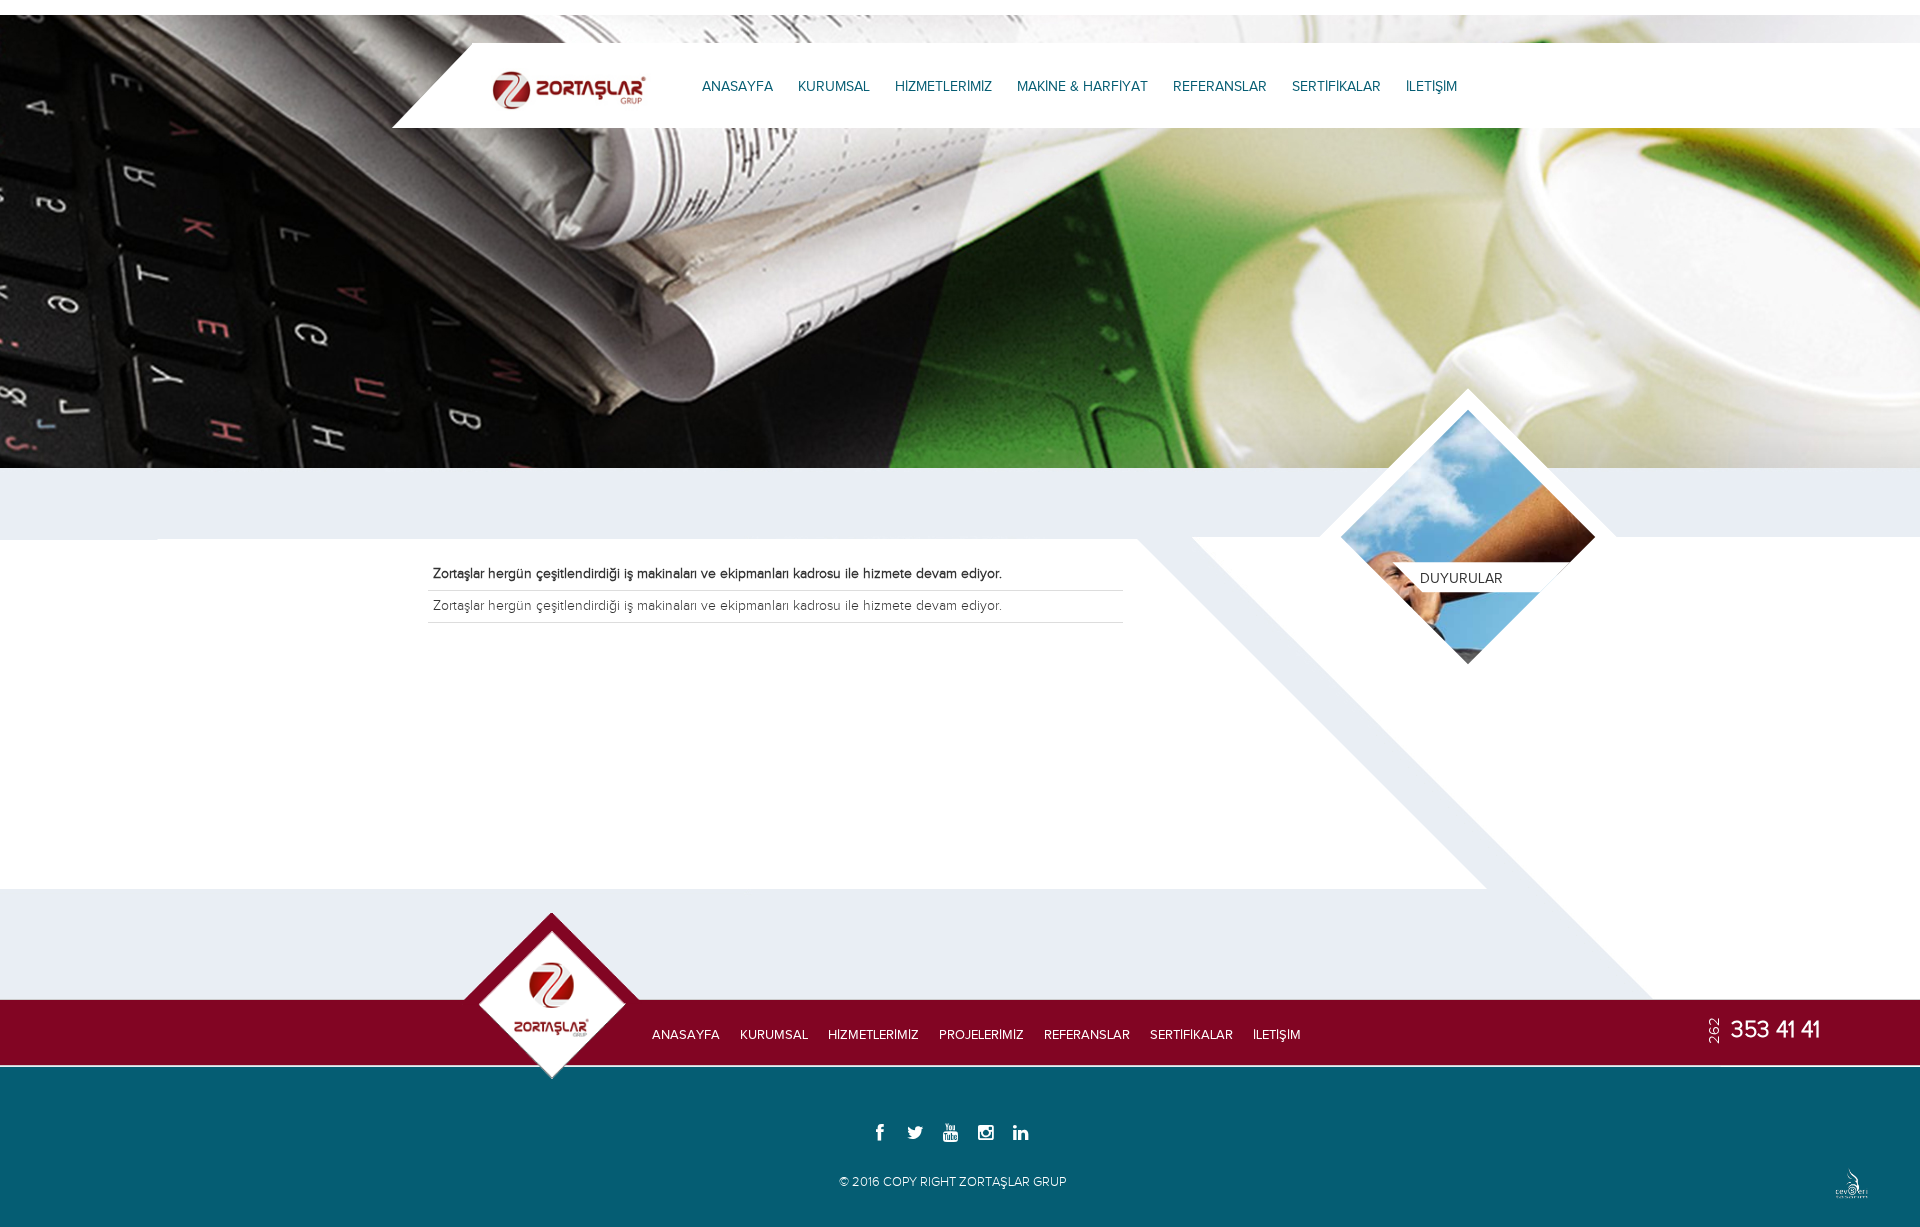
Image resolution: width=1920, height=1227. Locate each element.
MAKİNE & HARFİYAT (1082, 87)
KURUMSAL (834, 87)
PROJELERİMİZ (981, 1035)
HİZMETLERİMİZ (943, 87)
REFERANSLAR (1220, 87)
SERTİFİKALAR (1336, 87)
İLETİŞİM (1431, 87)
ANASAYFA (737, 87)
